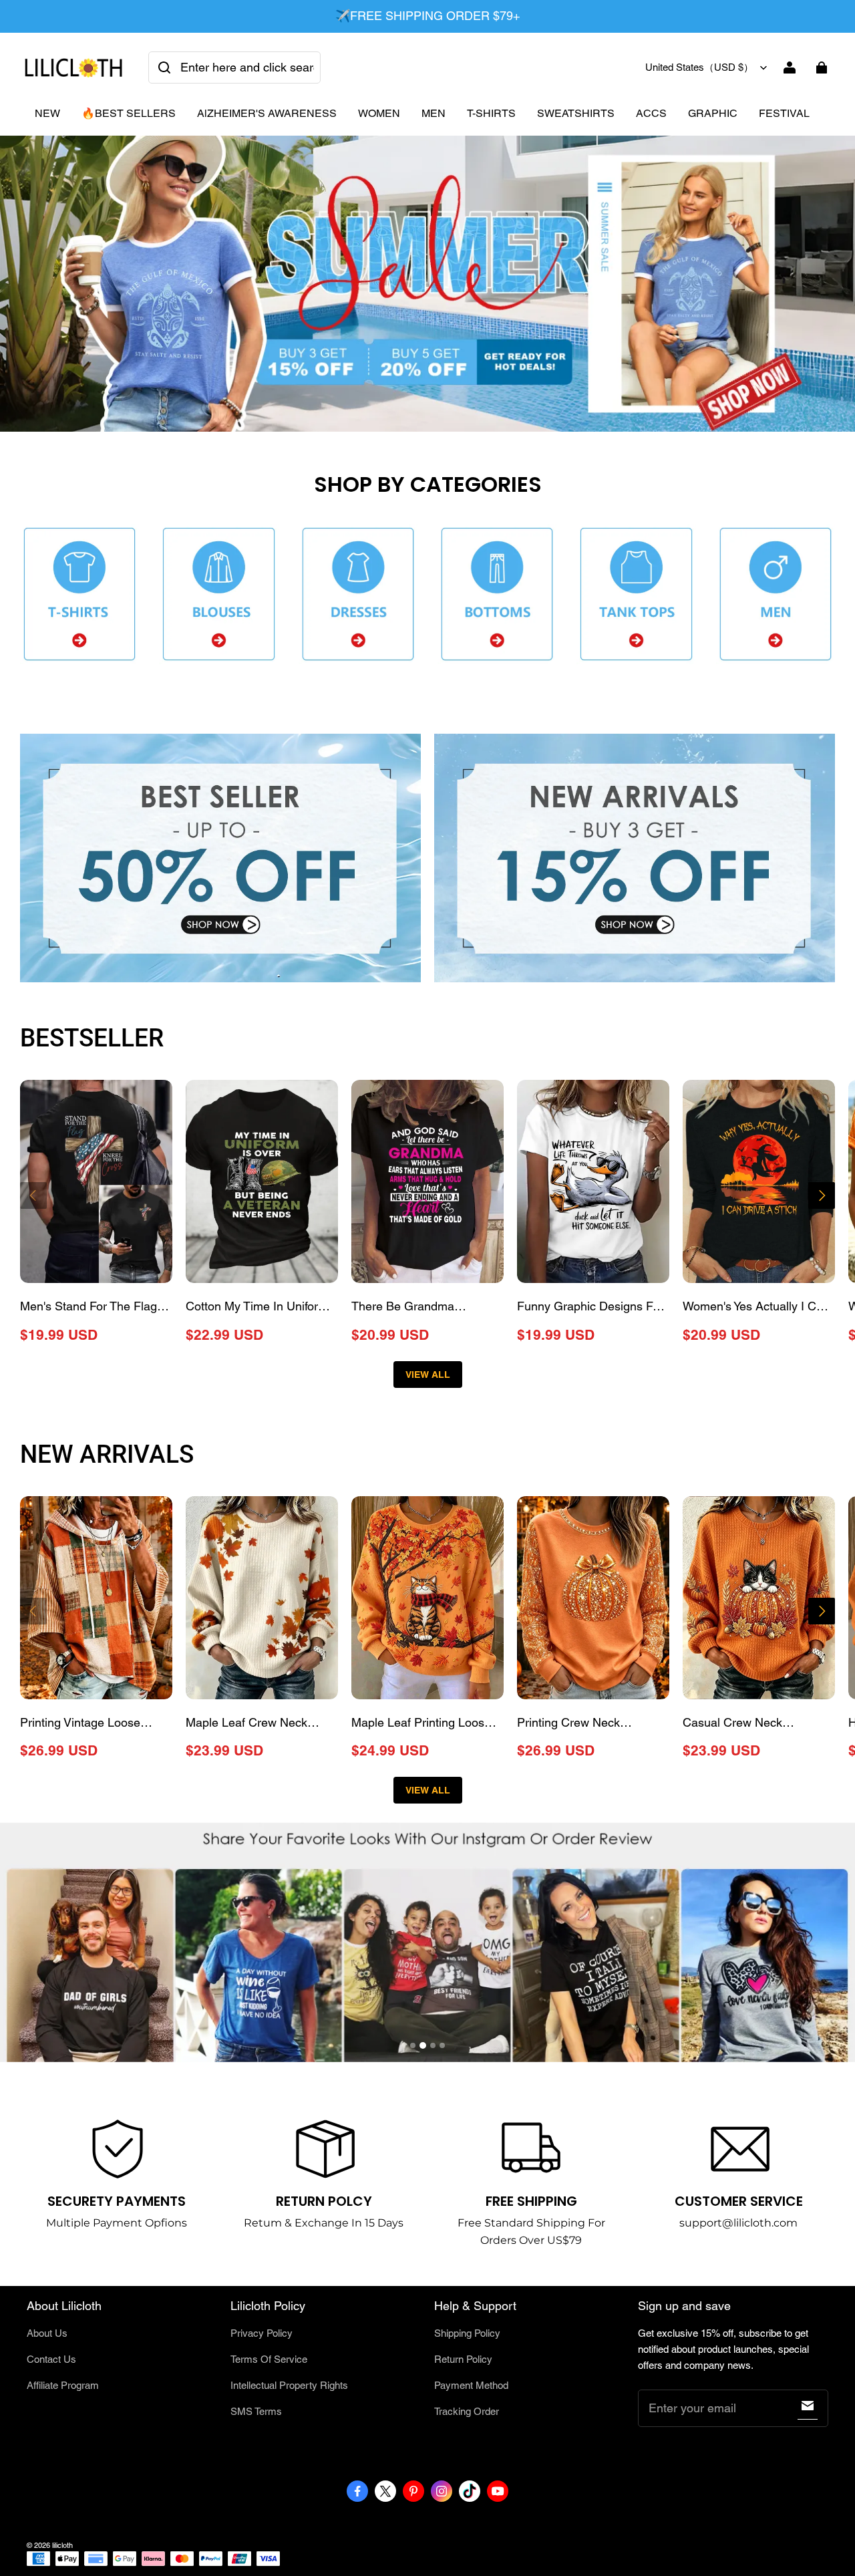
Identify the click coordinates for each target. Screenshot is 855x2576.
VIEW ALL (428, 1375)
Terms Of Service (269, 2359)
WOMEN (379, 113)
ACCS (651, 113)
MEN (434, 113)
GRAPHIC (713, 113)
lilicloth (62, 2545)
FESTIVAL (784, 113)
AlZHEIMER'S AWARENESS (267, 113)
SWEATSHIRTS (576, 113)
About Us (47, 2333)
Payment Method (471, 2385)
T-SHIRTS (491, 113)
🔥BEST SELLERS (129, 113)
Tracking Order (467, 2411)
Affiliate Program (63, 2385)
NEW (47, 113)
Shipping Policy (467, 2333)
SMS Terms (256, 2411)
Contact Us (51, 2359)
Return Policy (463, 2359)
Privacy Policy (262, 2333)
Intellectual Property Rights (289, 2385)
